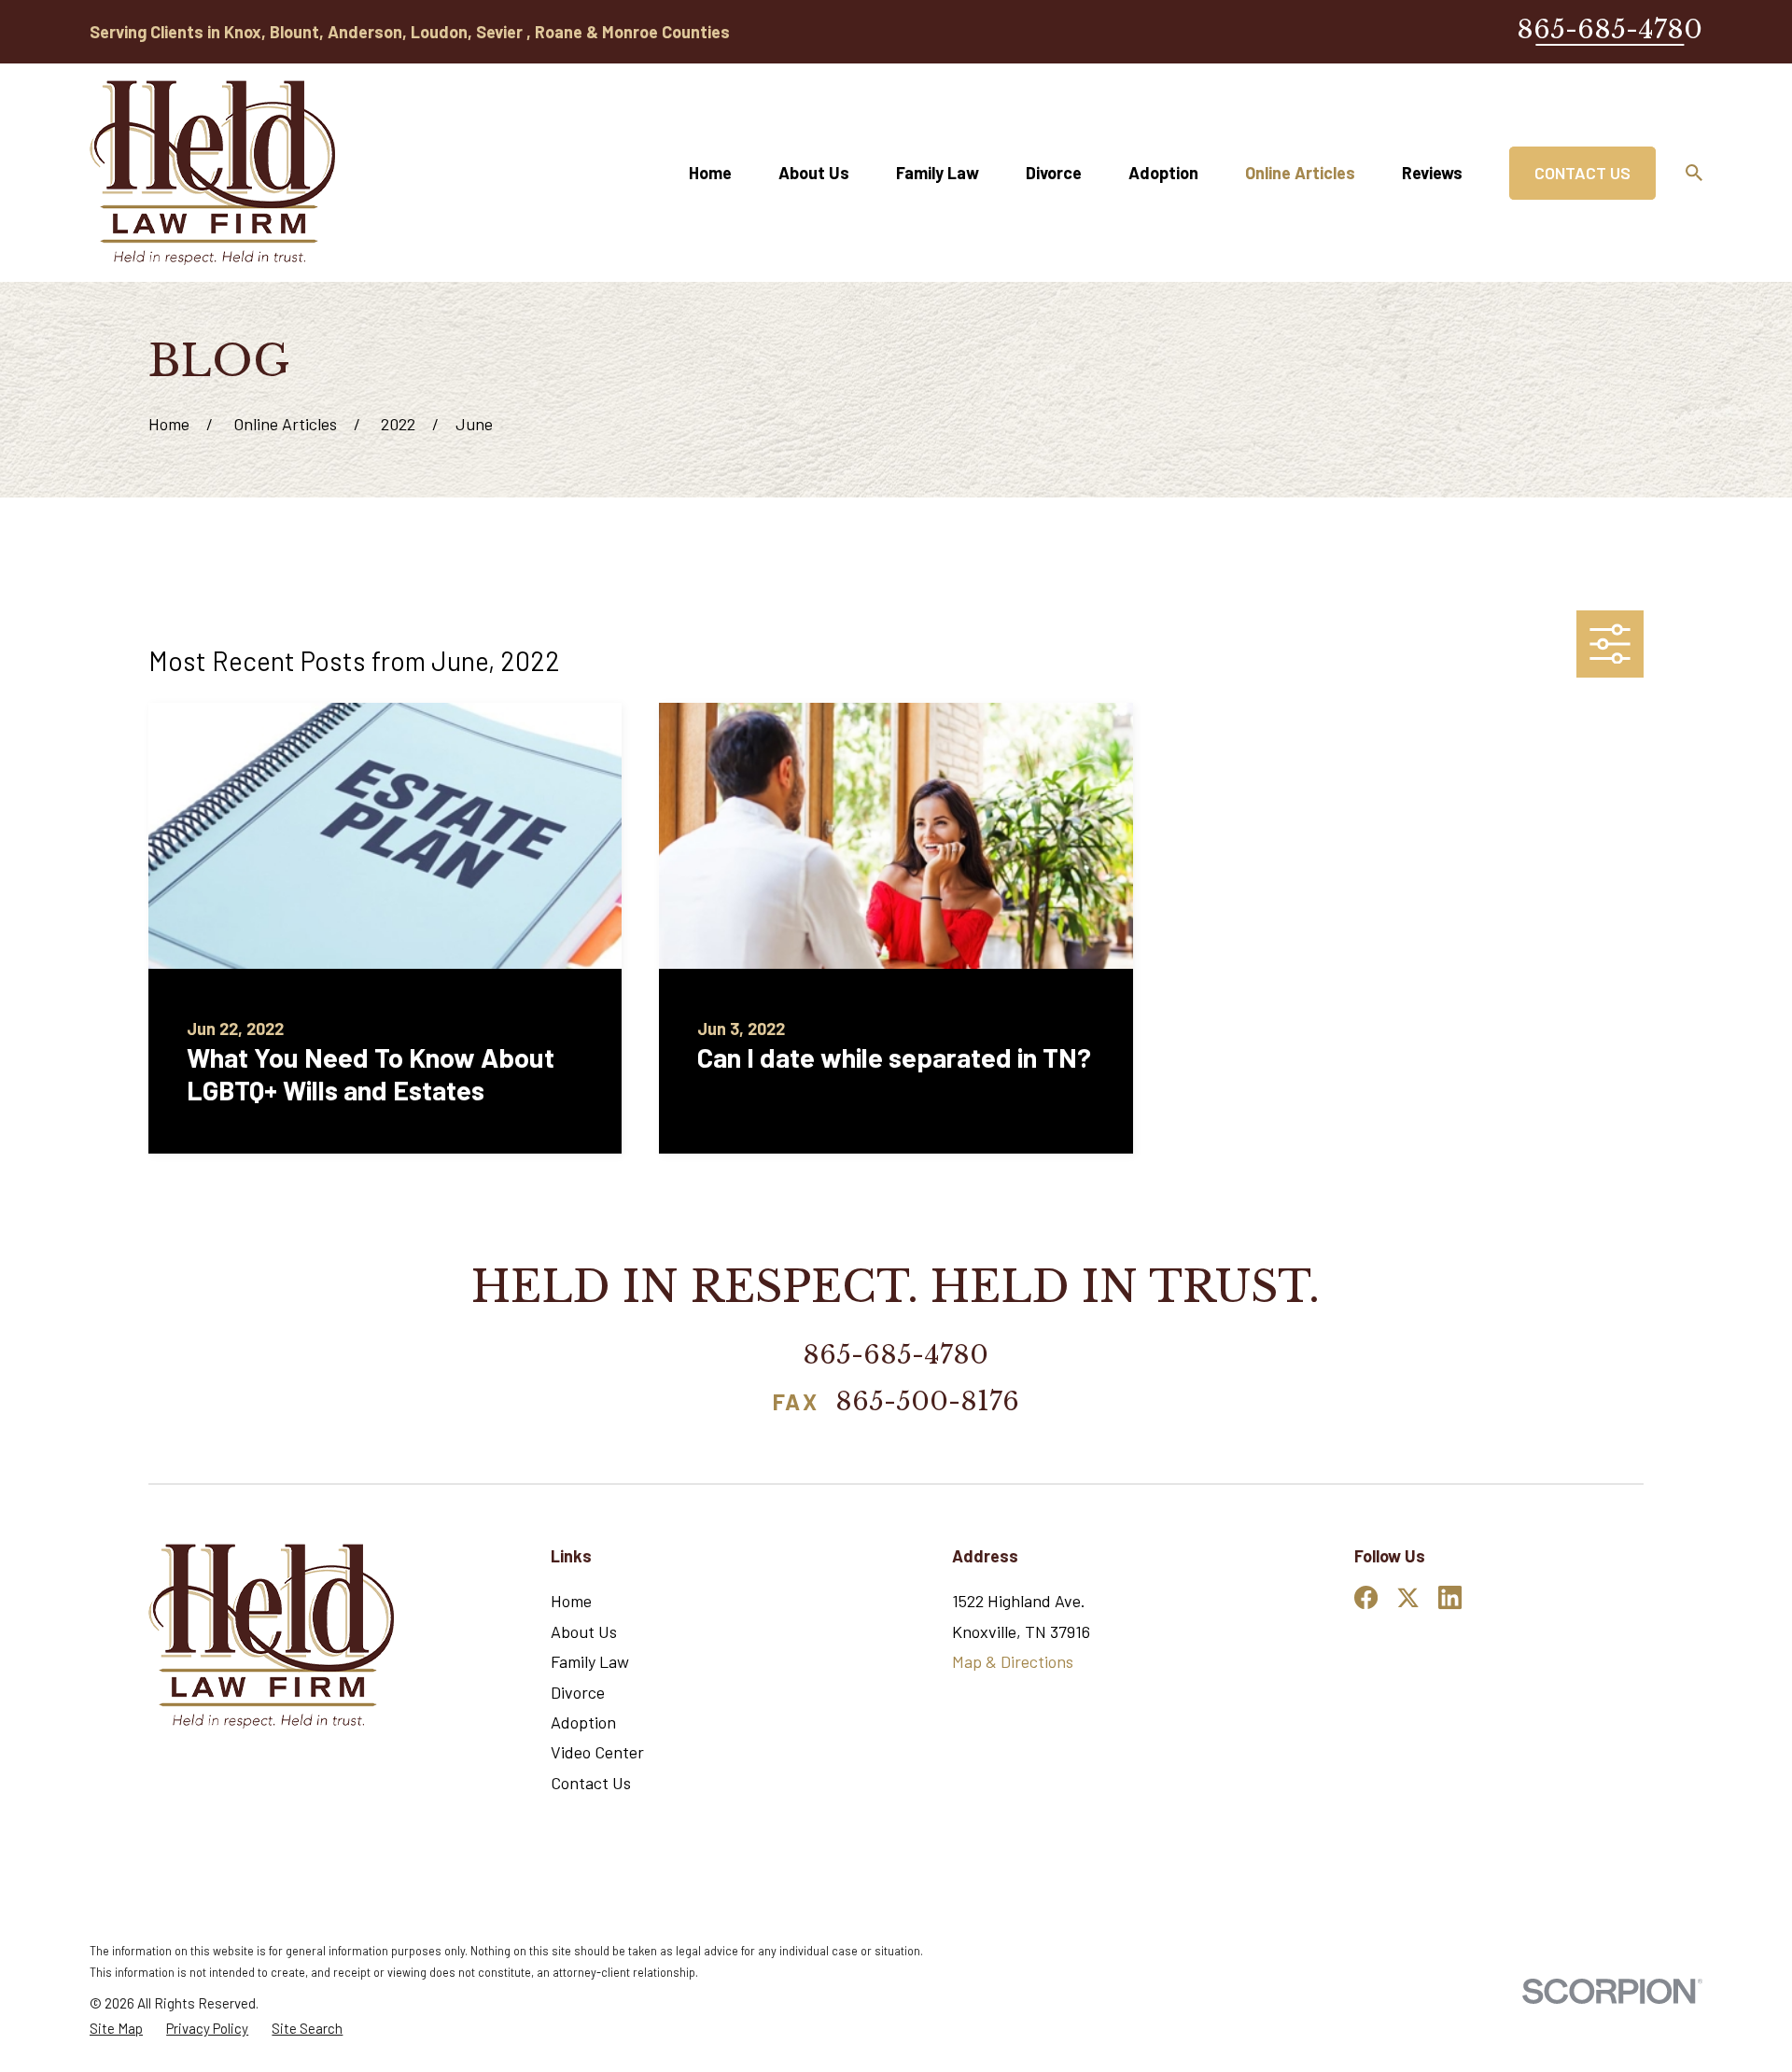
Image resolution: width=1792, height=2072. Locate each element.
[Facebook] (1366, 1597)
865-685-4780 (1610, 29)
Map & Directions (1013, 1661)
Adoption (583, 1722)
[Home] (212, 173)
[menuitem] (116, 2029)
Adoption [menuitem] (1163, 173)
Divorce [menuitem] (1054, 173)
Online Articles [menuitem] (1300, 173)
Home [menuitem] (710, 173)
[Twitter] (1408, 1597)
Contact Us (1582, 173)
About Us (584, 1631)
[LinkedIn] (1450, 1597)
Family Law (590, 1661)
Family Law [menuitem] (938, 173)
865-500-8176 (927, 1403)
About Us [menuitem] (814, 173)
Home (571, 1601)
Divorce (578, 1692)
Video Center (597, 1752)
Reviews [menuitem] (1432, 173)
